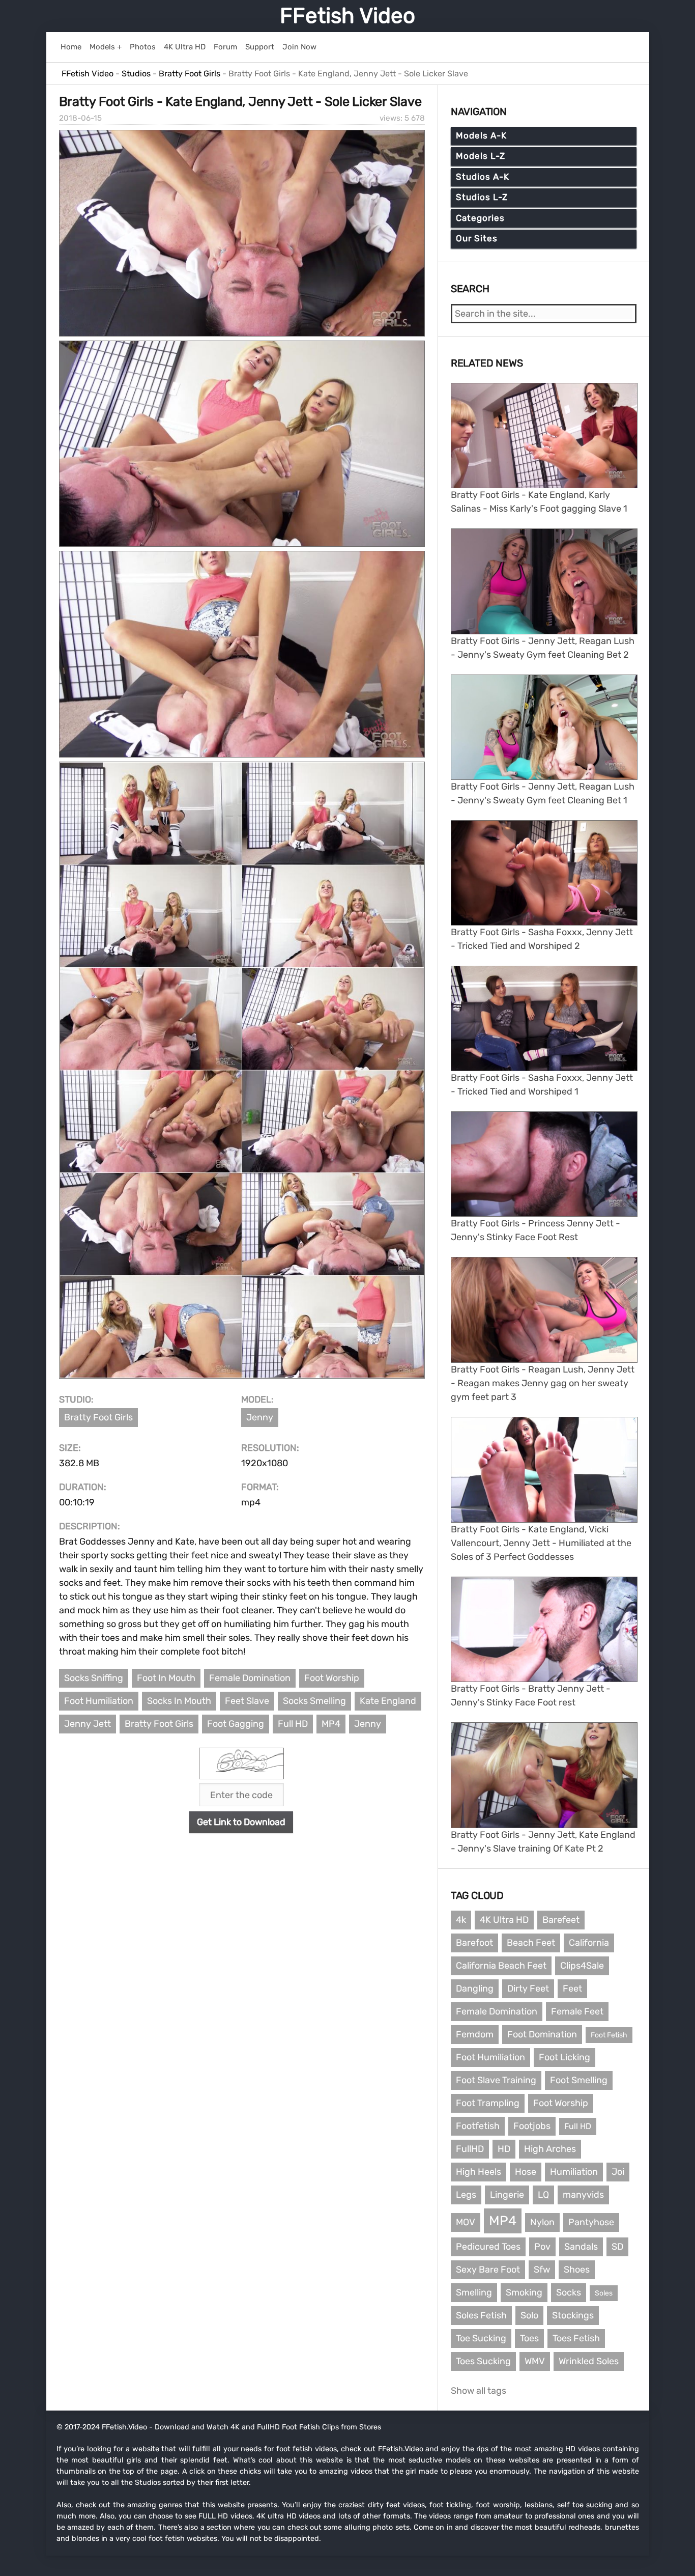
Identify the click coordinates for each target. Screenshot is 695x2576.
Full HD (293, 1724)
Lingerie (507, 2195)
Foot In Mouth (166, 1678)
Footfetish (478, 2126)
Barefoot (474, 1943)
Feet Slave (247, 1701)
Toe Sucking (481, 2338)
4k (461, 1920)
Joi (618, 2172)
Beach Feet (531, 1943)
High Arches (550, 2149)
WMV (535, 2361)
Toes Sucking (483, 2361)
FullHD (470, 2149)
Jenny (260, 1417)
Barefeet (561, 1920)
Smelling (474, 2292)
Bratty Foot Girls (98, 1417)
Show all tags (479, 2391)
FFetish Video (347, 16)
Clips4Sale (582, 1966)
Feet (572, 1989)
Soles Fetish (481, 2315)
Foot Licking (564, 2057)
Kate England (388, 1701)
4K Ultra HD (504, 1920)
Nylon (542, 2222)
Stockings (573, 2315)
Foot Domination (542, 2034)
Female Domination (250, 1678)
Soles (604, 2293)
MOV (466, 2222)
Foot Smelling (579, 2080)
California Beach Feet (501, 1966)
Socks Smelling (314, 1701)
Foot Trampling (488, 2103)
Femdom (475, 2034)
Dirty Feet (528, 1989)
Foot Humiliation (99, 1701)
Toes (529, 2338)
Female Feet (577, 2011)
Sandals (581, 2247)
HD (504, 2149)
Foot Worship (332, 1678)
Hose (526, 2172)
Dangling (475, 1989)
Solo (529, 2315)
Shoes (577, 2270)
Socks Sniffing (94, 1678)
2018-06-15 (80, 118)
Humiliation (574, 2172)
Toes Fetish (576, 2338)
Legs (466, 2195)
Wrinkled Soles (589, 2361)
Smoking (524, 2292)
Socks (569, 2292)
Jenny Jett (88, 1724)
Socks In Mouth (179, 1701)
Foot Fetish (609, 2035)
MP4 (331, 1724)
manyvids (583, 2195)
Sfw (542, 2270)
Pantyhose (591, 2222)
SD (617, 2247)
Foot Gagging (236, 1724)
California (589, 1943)
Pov (542, 2247)
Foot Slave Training (496, 2080)
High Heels (479, 2172)
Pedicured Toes (488, 2247)
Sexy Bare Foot (488, 2270)
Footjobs (532, 2126)
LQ (543, 2195)
